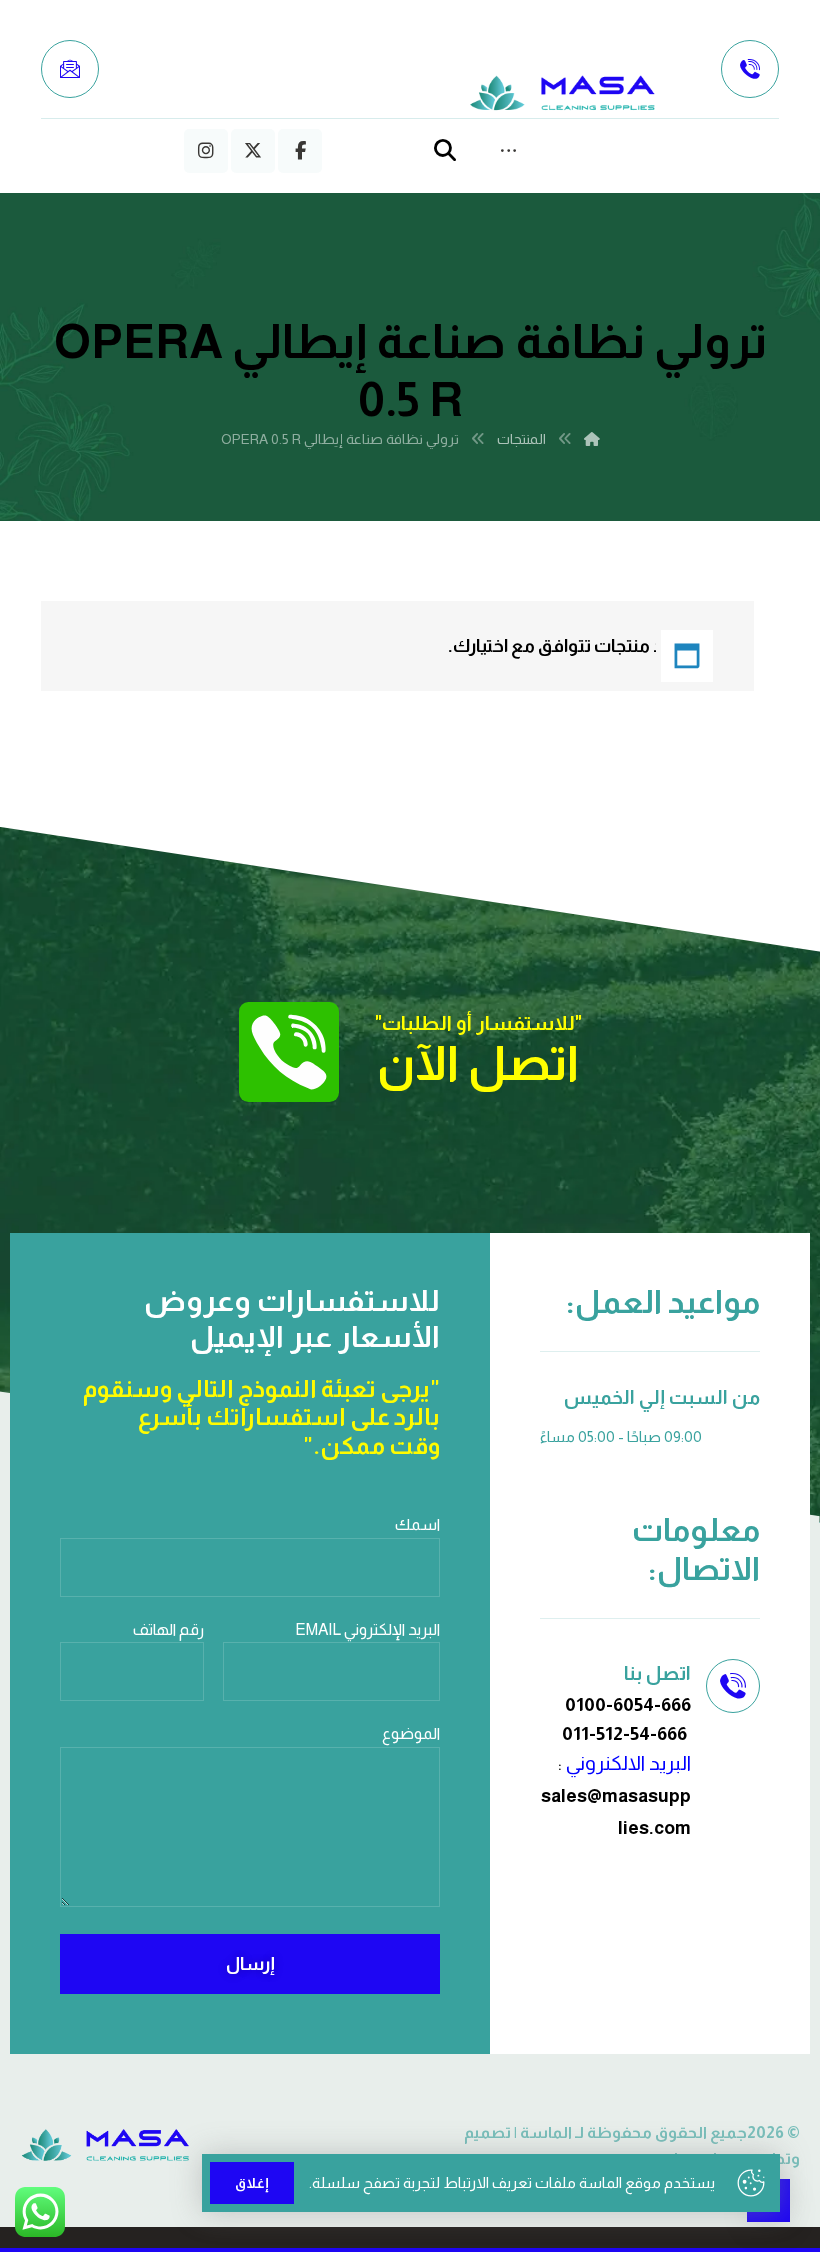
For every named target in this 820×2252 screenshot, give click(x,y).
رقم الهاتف (168, 1629)
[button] (300, 151)
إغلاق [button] (252, 2183)
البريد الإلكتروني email (367, 1629)
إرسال (250, 1964)
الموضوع (411, 1733)
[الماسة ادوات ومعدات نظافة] (563, 93)
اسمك (417, 1524)
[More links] (508, 151)
